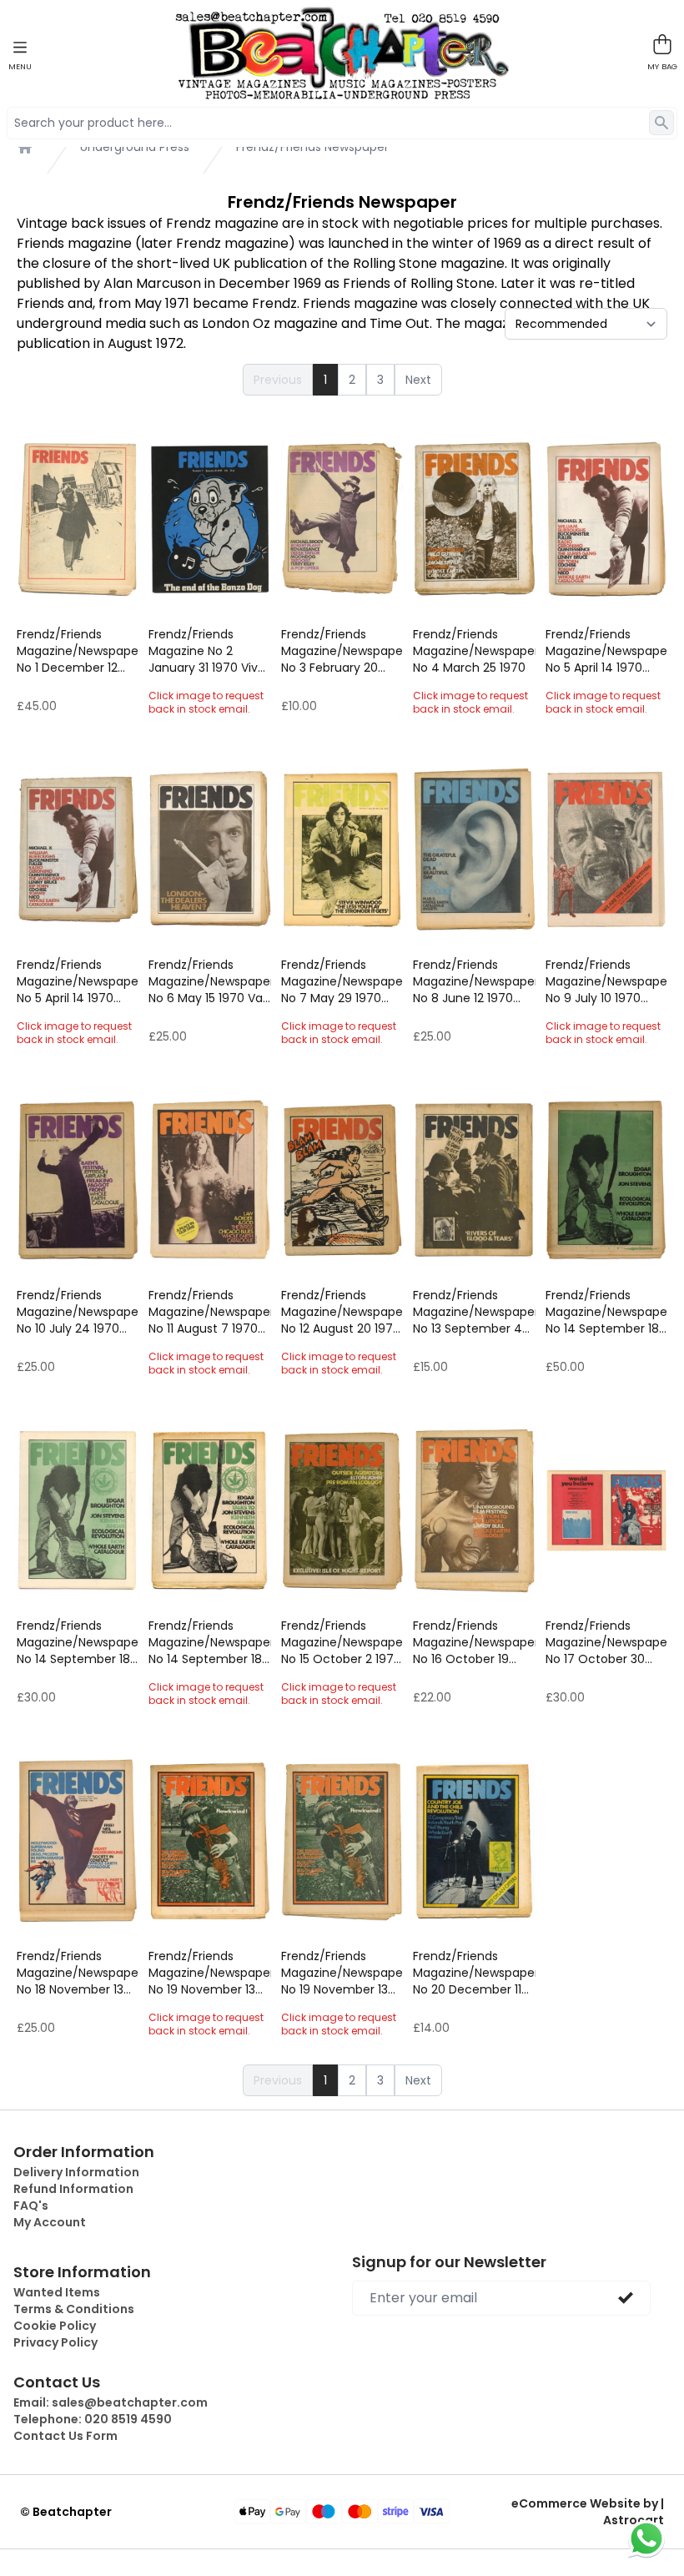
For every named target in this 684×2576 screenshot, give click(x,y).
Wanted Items (57, 2292)
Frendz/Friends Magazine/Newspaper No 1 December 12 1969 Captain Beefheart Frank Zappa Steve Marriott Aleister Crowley (78, 651)
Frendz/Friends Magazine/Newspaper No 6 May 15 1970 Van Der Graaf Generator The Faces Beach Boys (209, 981)
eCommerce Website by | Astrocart (588, 2512)
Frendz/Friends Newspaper (312, 147)
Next (418, 380)
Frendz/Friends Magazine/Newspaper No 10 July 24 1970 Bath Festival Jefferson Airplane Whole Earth (78, 1312)
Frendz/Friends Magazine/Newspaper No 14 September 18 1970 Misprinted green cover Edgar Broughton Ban (606, 1312)
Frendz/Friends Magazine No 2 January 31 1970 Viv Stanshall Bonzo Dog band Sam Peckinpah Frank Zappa (207, 651)
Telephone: (93, 2419)
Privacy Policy (55, 2342)
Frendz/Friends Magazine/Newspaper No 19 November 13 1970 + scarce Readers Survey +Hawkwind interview (209, 1973)
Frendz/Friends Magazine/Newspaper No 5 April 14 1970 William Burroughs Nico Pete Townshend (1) (78, 981)
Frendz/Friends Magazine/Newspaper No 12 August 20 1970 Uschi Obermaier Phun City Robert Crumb (342, 1312)
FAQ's (31, 2205)
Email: (111, 2402)
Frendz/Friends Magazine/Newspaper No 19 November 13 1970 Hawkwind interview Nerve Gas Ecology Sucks (342, 1973)
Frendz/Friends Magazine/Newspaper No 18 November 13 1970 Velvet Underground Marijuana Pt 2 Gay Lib (78, 1973)
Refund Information (73, 2189)
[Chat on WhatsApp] (646, 2538)
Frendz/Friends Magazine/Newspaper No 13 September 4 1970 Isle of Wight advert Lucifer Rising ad (474, 1312)
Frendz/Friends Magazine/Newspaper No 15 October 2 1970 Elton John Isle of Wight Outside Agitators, (342, 1642)
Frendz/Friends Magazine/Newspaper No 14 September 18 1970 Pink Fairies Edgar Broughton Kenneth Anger (209, 1642)
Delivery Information (76, 2172)
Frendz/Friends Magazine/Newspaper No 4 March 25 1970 (474, 651)
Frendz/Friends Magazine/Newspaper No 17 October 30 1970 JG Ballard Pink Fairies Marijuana (606, 1642)
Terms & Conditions (74, 2309)
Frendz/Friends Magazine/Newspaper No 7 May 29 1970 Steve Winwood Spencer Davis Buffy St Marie (342, 981)
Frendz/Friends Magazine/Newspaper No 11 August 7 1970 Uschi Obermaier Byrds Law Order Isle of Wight (209, 1312)
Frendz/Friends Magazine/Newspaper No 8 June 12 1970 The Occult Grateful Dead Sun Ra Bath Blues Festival (474, 981)
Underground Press (135, 147)
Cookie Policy (55, 2326)
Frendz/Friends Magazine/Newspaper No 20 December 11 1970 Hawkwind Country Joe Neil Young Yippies (474, 1973)
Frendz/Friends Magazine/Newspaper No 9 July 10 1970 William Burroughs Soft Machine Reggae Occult (606, 981)
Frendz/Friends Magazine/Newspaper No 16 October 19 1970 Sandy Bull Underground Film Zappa (474, 1642)
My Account (50, 2222)
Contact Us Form (65, 2436)
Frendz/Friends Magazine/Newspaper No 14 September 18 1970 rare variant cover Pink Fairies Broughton (78, 1642)
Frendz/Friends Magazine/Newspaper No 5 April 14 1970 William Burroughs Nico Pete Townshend (606, 651)
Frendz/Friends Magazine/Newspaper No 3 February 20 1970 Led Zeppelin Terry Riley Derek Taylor (342, 651)
